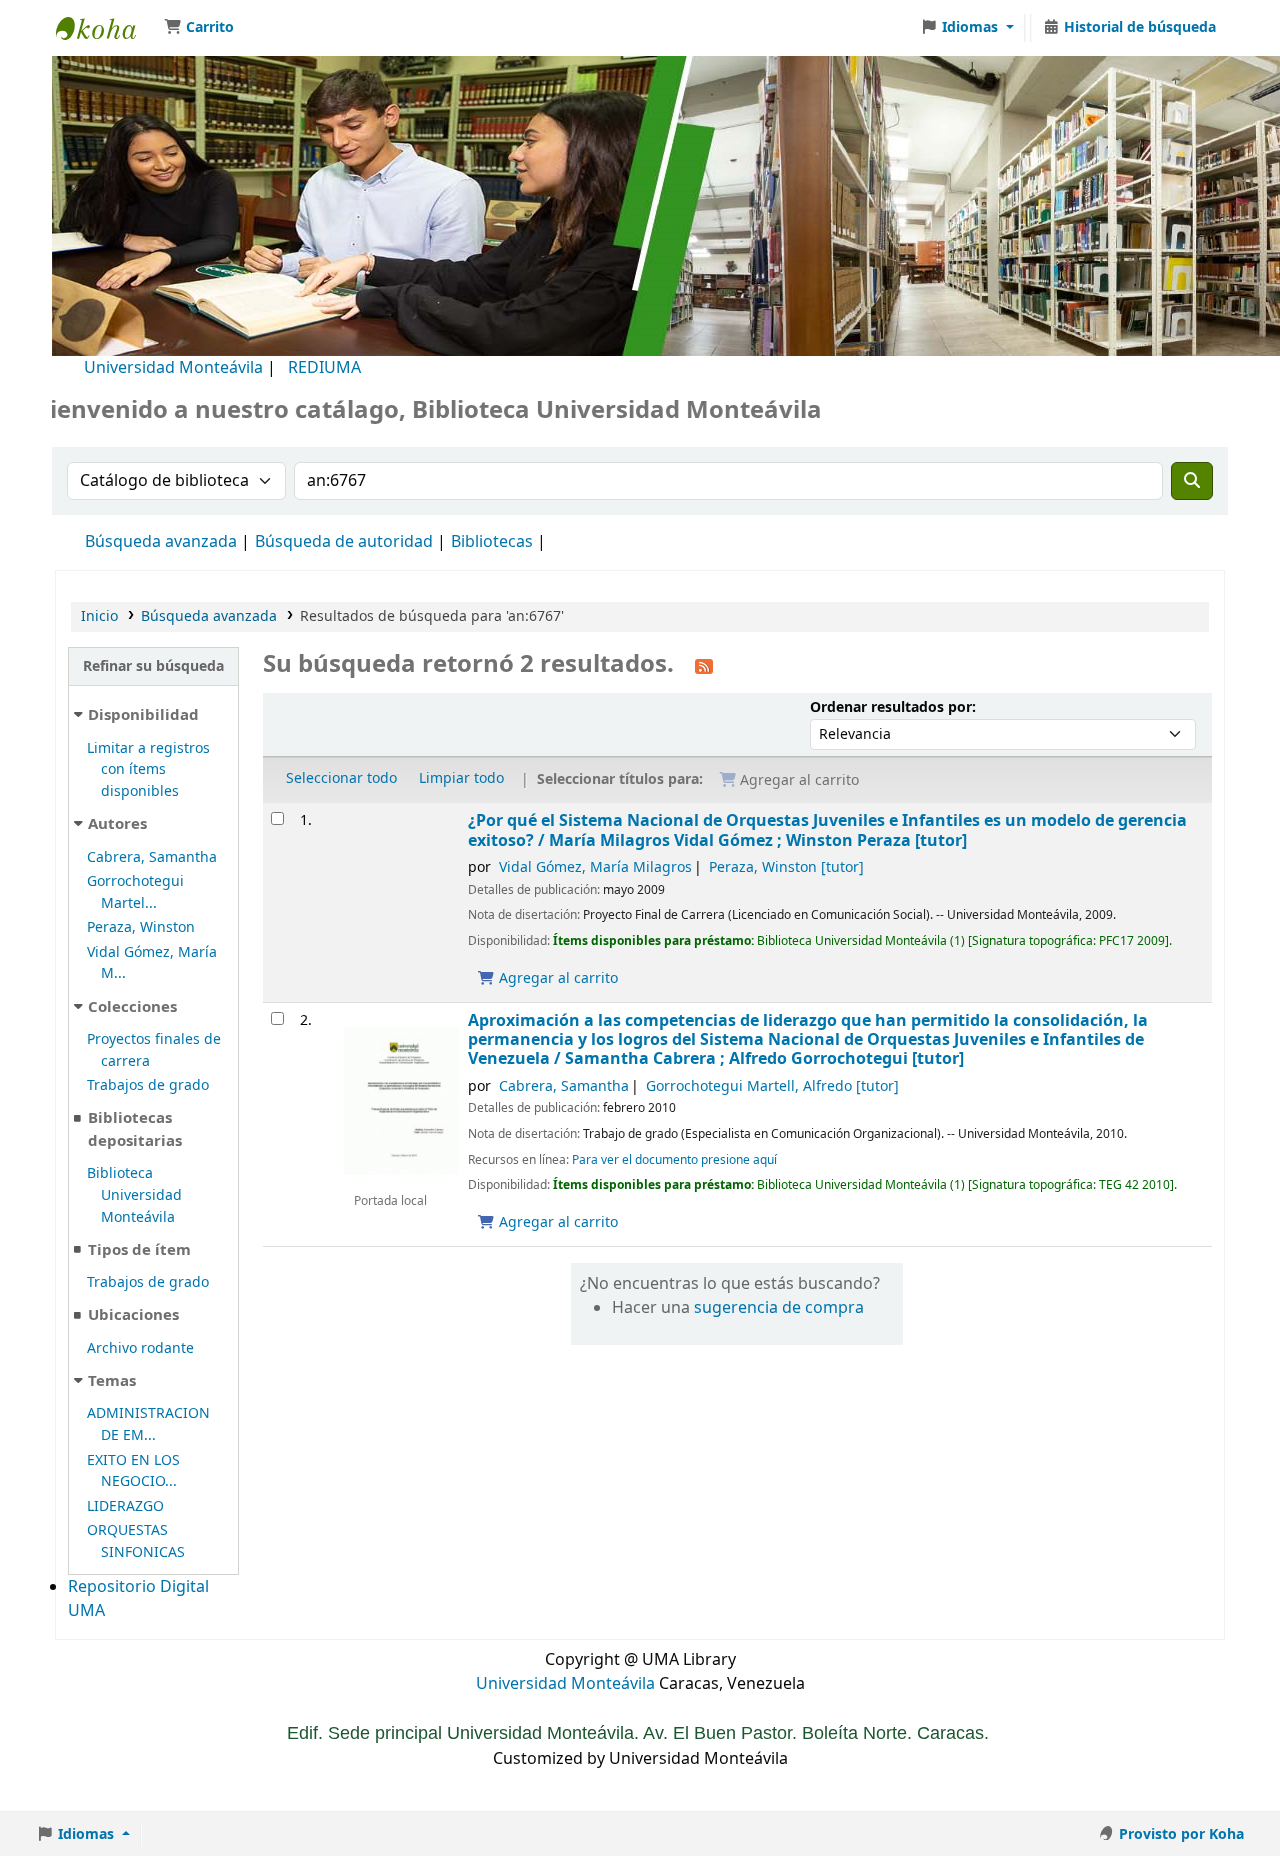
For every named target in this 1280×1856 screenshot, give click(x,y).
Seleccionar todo (341, 778)
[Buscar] (1192, 481)
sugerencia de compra (779, 1308)
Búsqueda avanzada (161, 542)
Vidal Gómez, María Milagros (595, 867)
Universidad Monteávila (173, 368)
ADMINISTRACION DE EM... (148, 1424)
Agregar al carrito (556, 978)
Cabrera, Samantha (152, 857)
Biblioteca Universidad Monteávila (106, 28)
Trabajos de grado (148, 1085)
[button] (199, 28)
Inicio (99, 616)
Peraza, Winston (141, 927)
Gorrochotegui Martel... (135, 892)
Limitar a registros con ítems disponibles (148, 770)
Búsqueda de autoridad (344, 542)
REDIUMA (324, 368)
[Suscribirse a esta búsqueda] (704, 666)
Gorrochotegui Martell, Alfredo (772, 1086)
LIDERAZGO (125, 1506)
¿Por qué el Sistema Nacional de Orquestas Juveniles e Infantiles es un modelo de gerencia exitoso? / (827, 830)
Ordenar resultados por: (893, 707)
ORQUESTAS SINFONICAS (136, 1541)
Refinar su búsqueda (153, 666)
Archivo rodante (140, 1348)
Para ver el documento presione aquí (674, 1160)
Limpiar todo (461, 778)
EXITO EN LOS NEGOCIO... (133, 1471)
